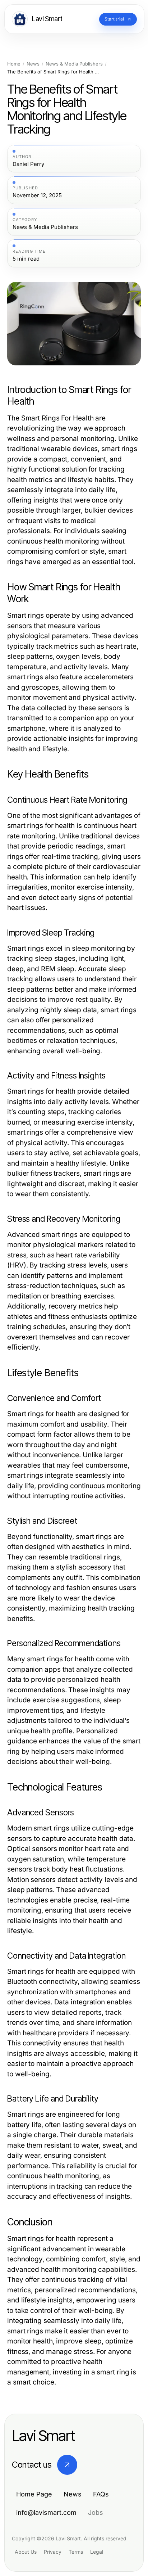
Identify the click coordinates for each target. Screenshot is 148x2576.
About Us (26, 2552)
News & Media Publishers (74, 64)
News (33, 64)
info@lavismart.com (46, 2512)
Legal (97, 2552)
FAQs (101, 2494)
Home (14, 64)
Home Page (34, 2494)
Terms (76, 2552)
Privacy (53, 2552)
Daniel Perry (28, 164)
